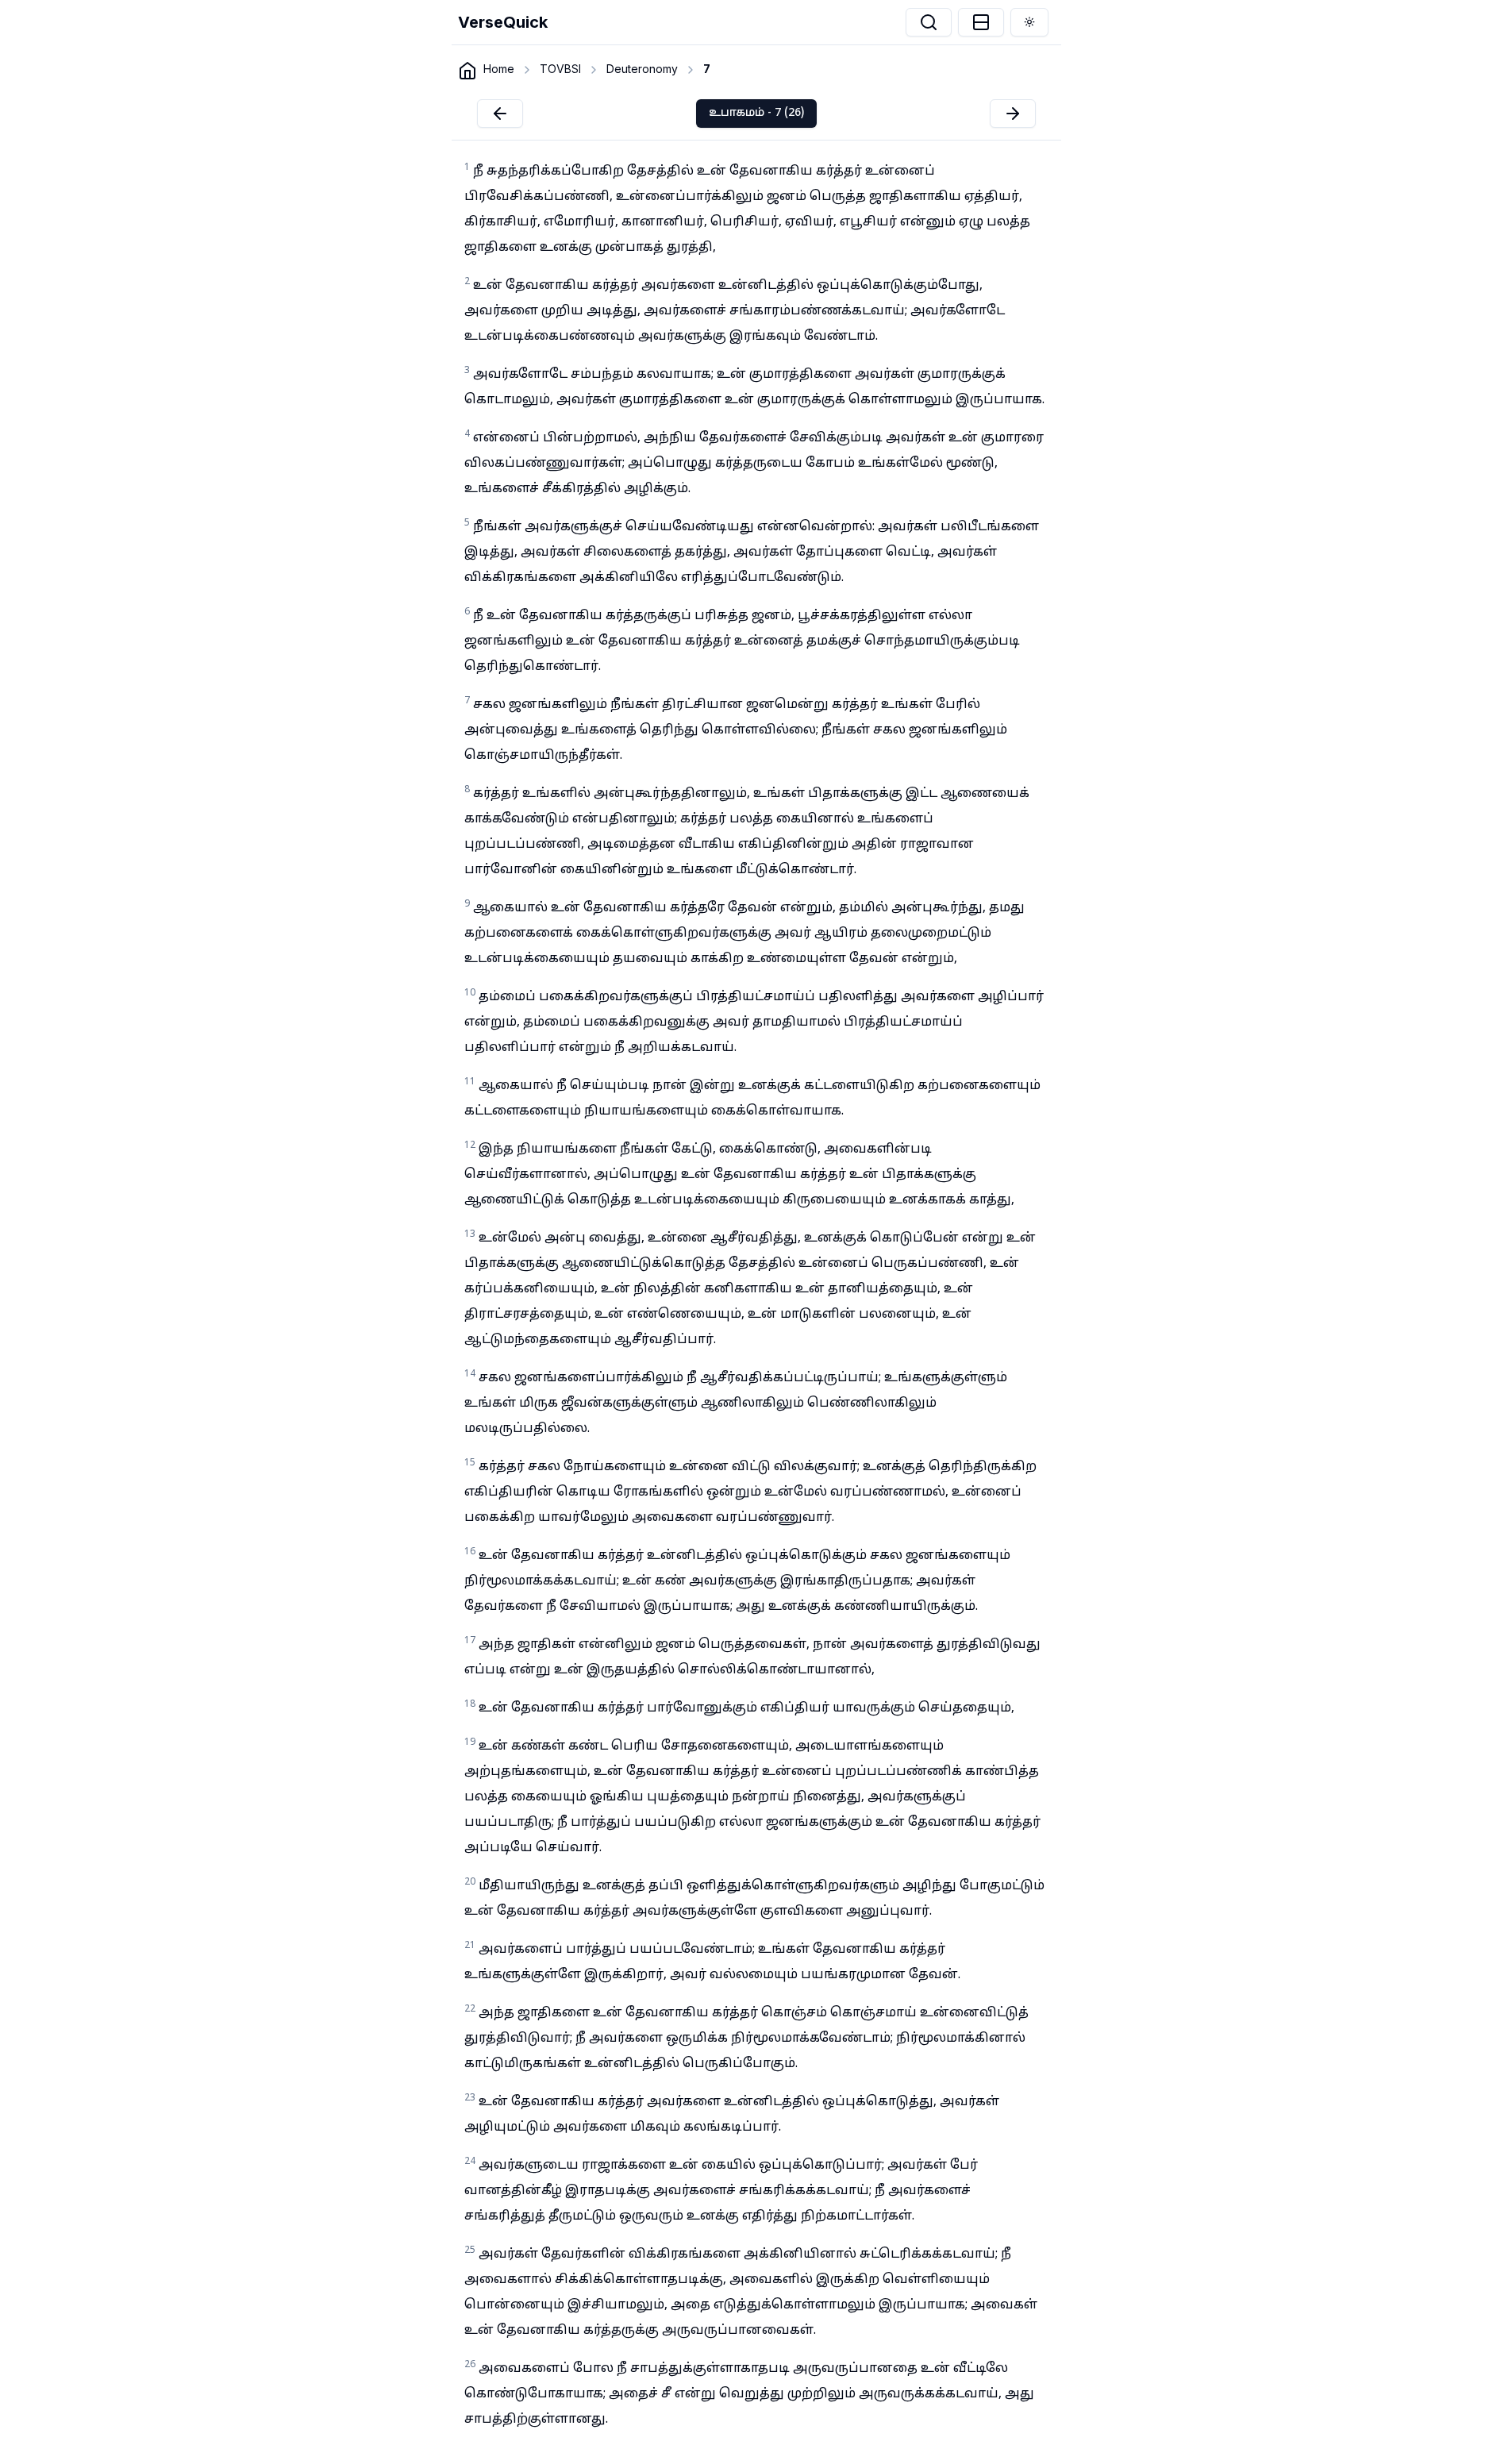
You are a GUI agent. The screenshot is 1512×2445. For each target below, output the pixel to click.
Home (499, 69)
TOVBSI (560, 69)
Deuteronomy (642, 69)
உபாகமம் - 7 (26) (756, 113)
